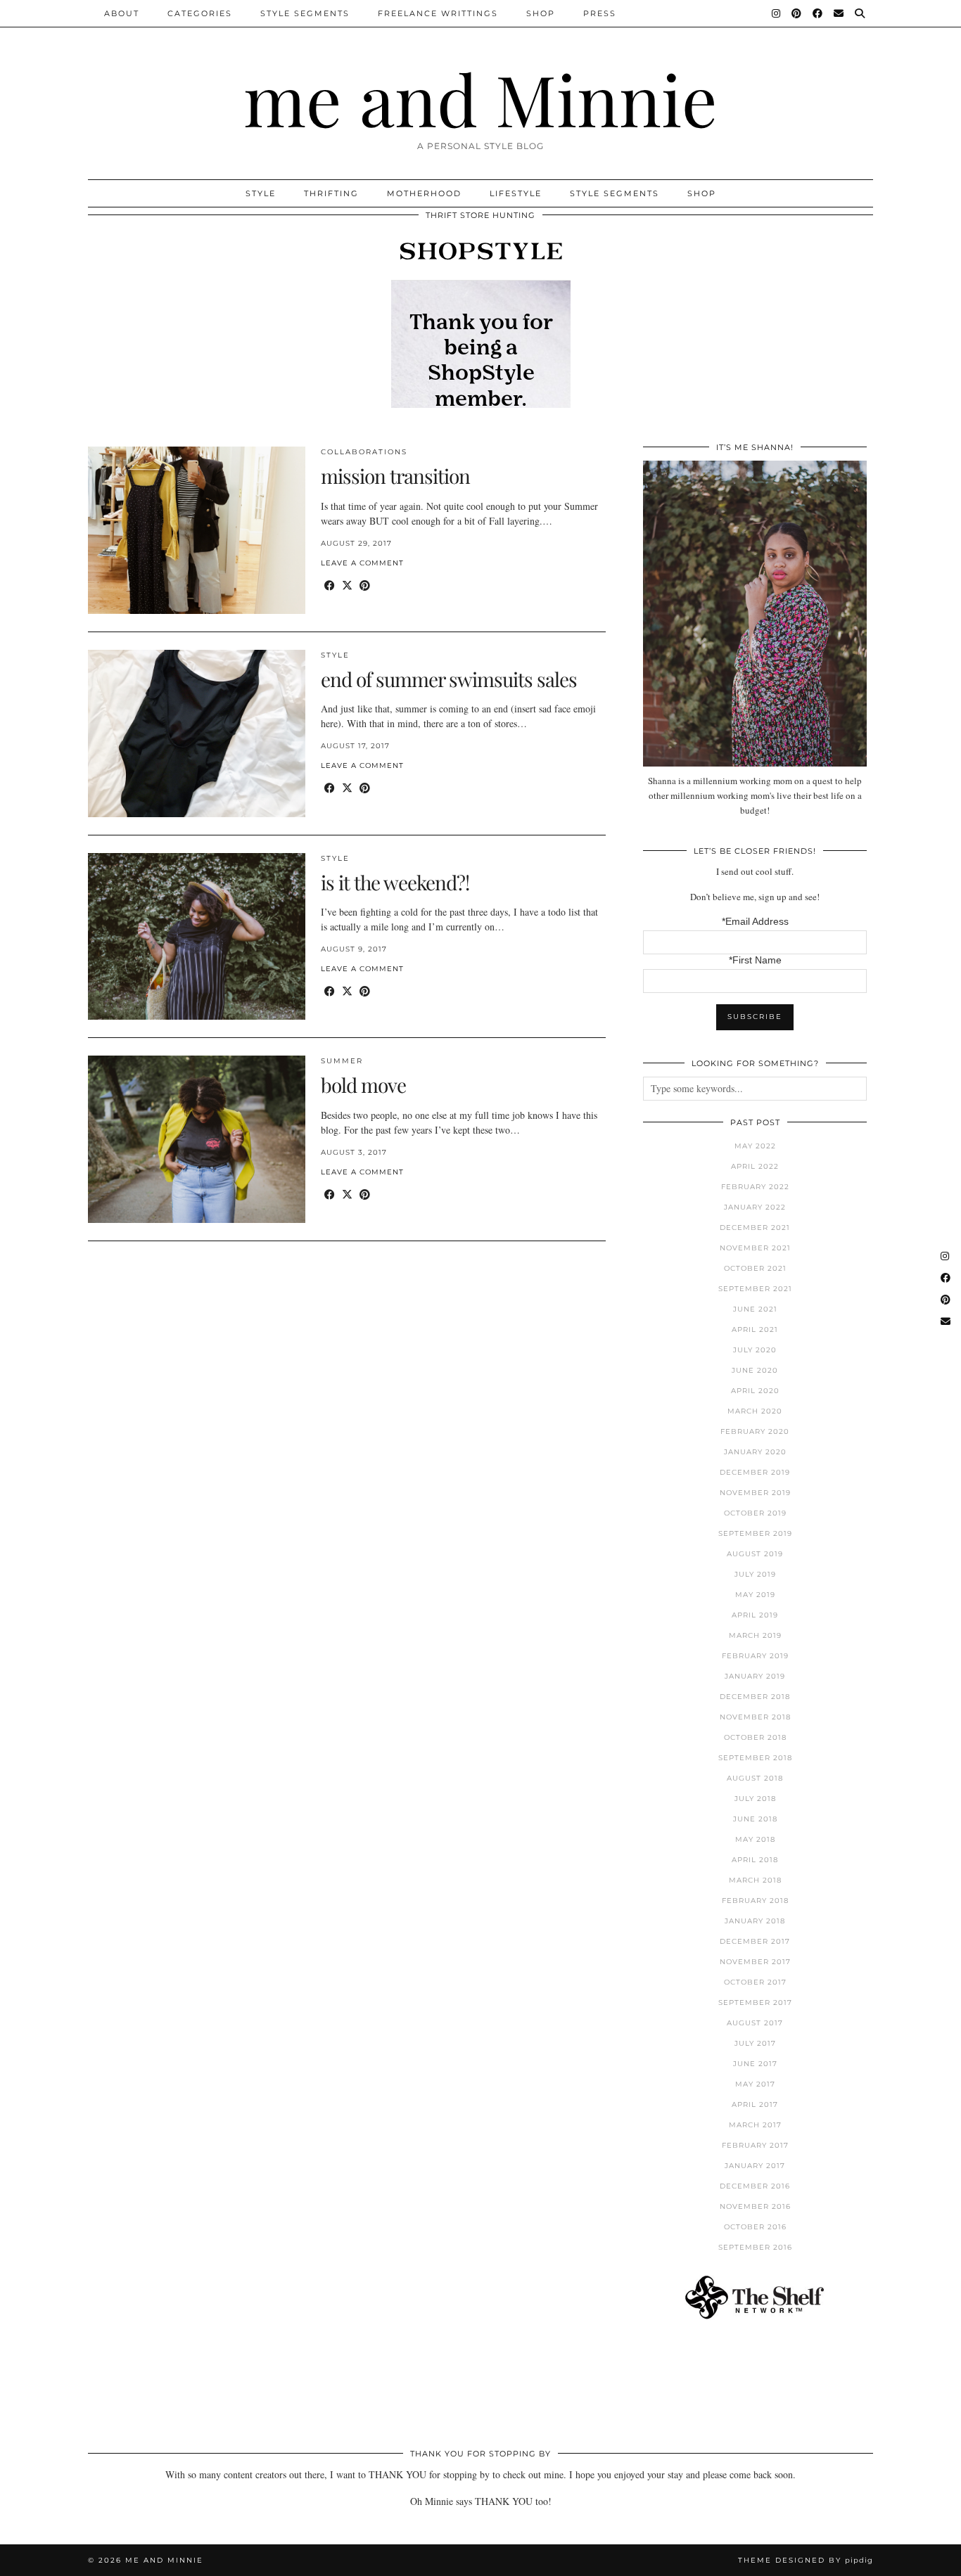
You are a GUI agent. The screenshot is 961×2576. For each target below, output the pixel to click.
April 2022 (755, 1166)
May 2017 (755, 2084)
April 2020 (755, 1391)
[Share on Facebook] (330, 585)
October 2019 (755, 1513)
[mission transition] (197, 530)
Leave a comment (362, 563)
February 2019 (755, 1656)
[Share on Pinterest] (365, 585)
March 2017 (755, 2125)
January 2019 (755, 1676)
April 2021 (755, 1329)
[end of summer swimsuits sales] (197, 733)
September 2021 (755, 1289)
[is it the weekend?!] (197, 937)
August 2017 (755, 2023)
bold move (363, 1085)
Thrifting (331, 193)
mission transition (395, 476)
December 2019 (755, 1472)
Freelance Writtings (438, 13)
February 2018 (755, 1901)
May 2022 (755, 1146)
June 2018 (755, 1819)
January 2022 (755, 1207)
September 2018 (755, 1758)
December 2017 (755, 1941)
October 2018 (755, 1737)
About (122, 13)
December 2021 (755, 1228)
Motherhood (424, 193)
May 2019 (755, 1595)
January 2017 (755, 2166)
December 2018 (755, 1697)
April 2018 (755, 1860)
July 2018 (755, 1799)
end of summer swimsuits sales (449, 679)
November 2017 (755, 1962)
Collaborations (364, 452)
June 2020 (755, 1370)
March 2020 (755, 1411)
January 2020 (755, 1452)
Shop (541, 13)
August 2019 (755, 1554)
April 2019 (755, 1615)
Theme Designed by (806, 2560)
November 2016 (755, 2206)
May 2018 (755, 1839)
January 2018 (755, 1921)
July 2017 (755, 2043)
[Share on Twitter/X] (347, 585)
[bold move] (197, 1139)
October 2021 (755, 1268)
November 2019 (755, 1493)
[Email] (839, 13)
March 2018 (755, 1880)
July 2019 (755, 1574)
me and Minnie (480, 98)
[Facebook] (818, 13)
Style (261, 193)
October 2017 (755, 1982)
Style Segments (305, 13)
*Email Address (755, 921)
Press (600, 13)
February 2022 (755, 1187)
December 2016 (755, 2186)
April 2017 (755, 2104)
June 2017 (755, 2064)
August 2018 (755, 1778)
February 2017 (755, 2145)
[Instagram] (777, 13)
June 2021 (755, 1309)
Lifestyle (516, 193)
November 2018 (755, 1717)
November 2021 (755, 1248)
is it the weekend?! (395, 882)
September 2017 (755, 2003)
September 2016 (755, 2247)
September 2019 (755, 1533)
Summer (342, 1061)
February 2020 (755, 1431)
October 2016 (755, 2227)
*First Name (755, 960)
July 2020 (755, 1350)
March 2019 (755, 1635)
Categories (200, 13)
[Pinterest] (797, 13)
